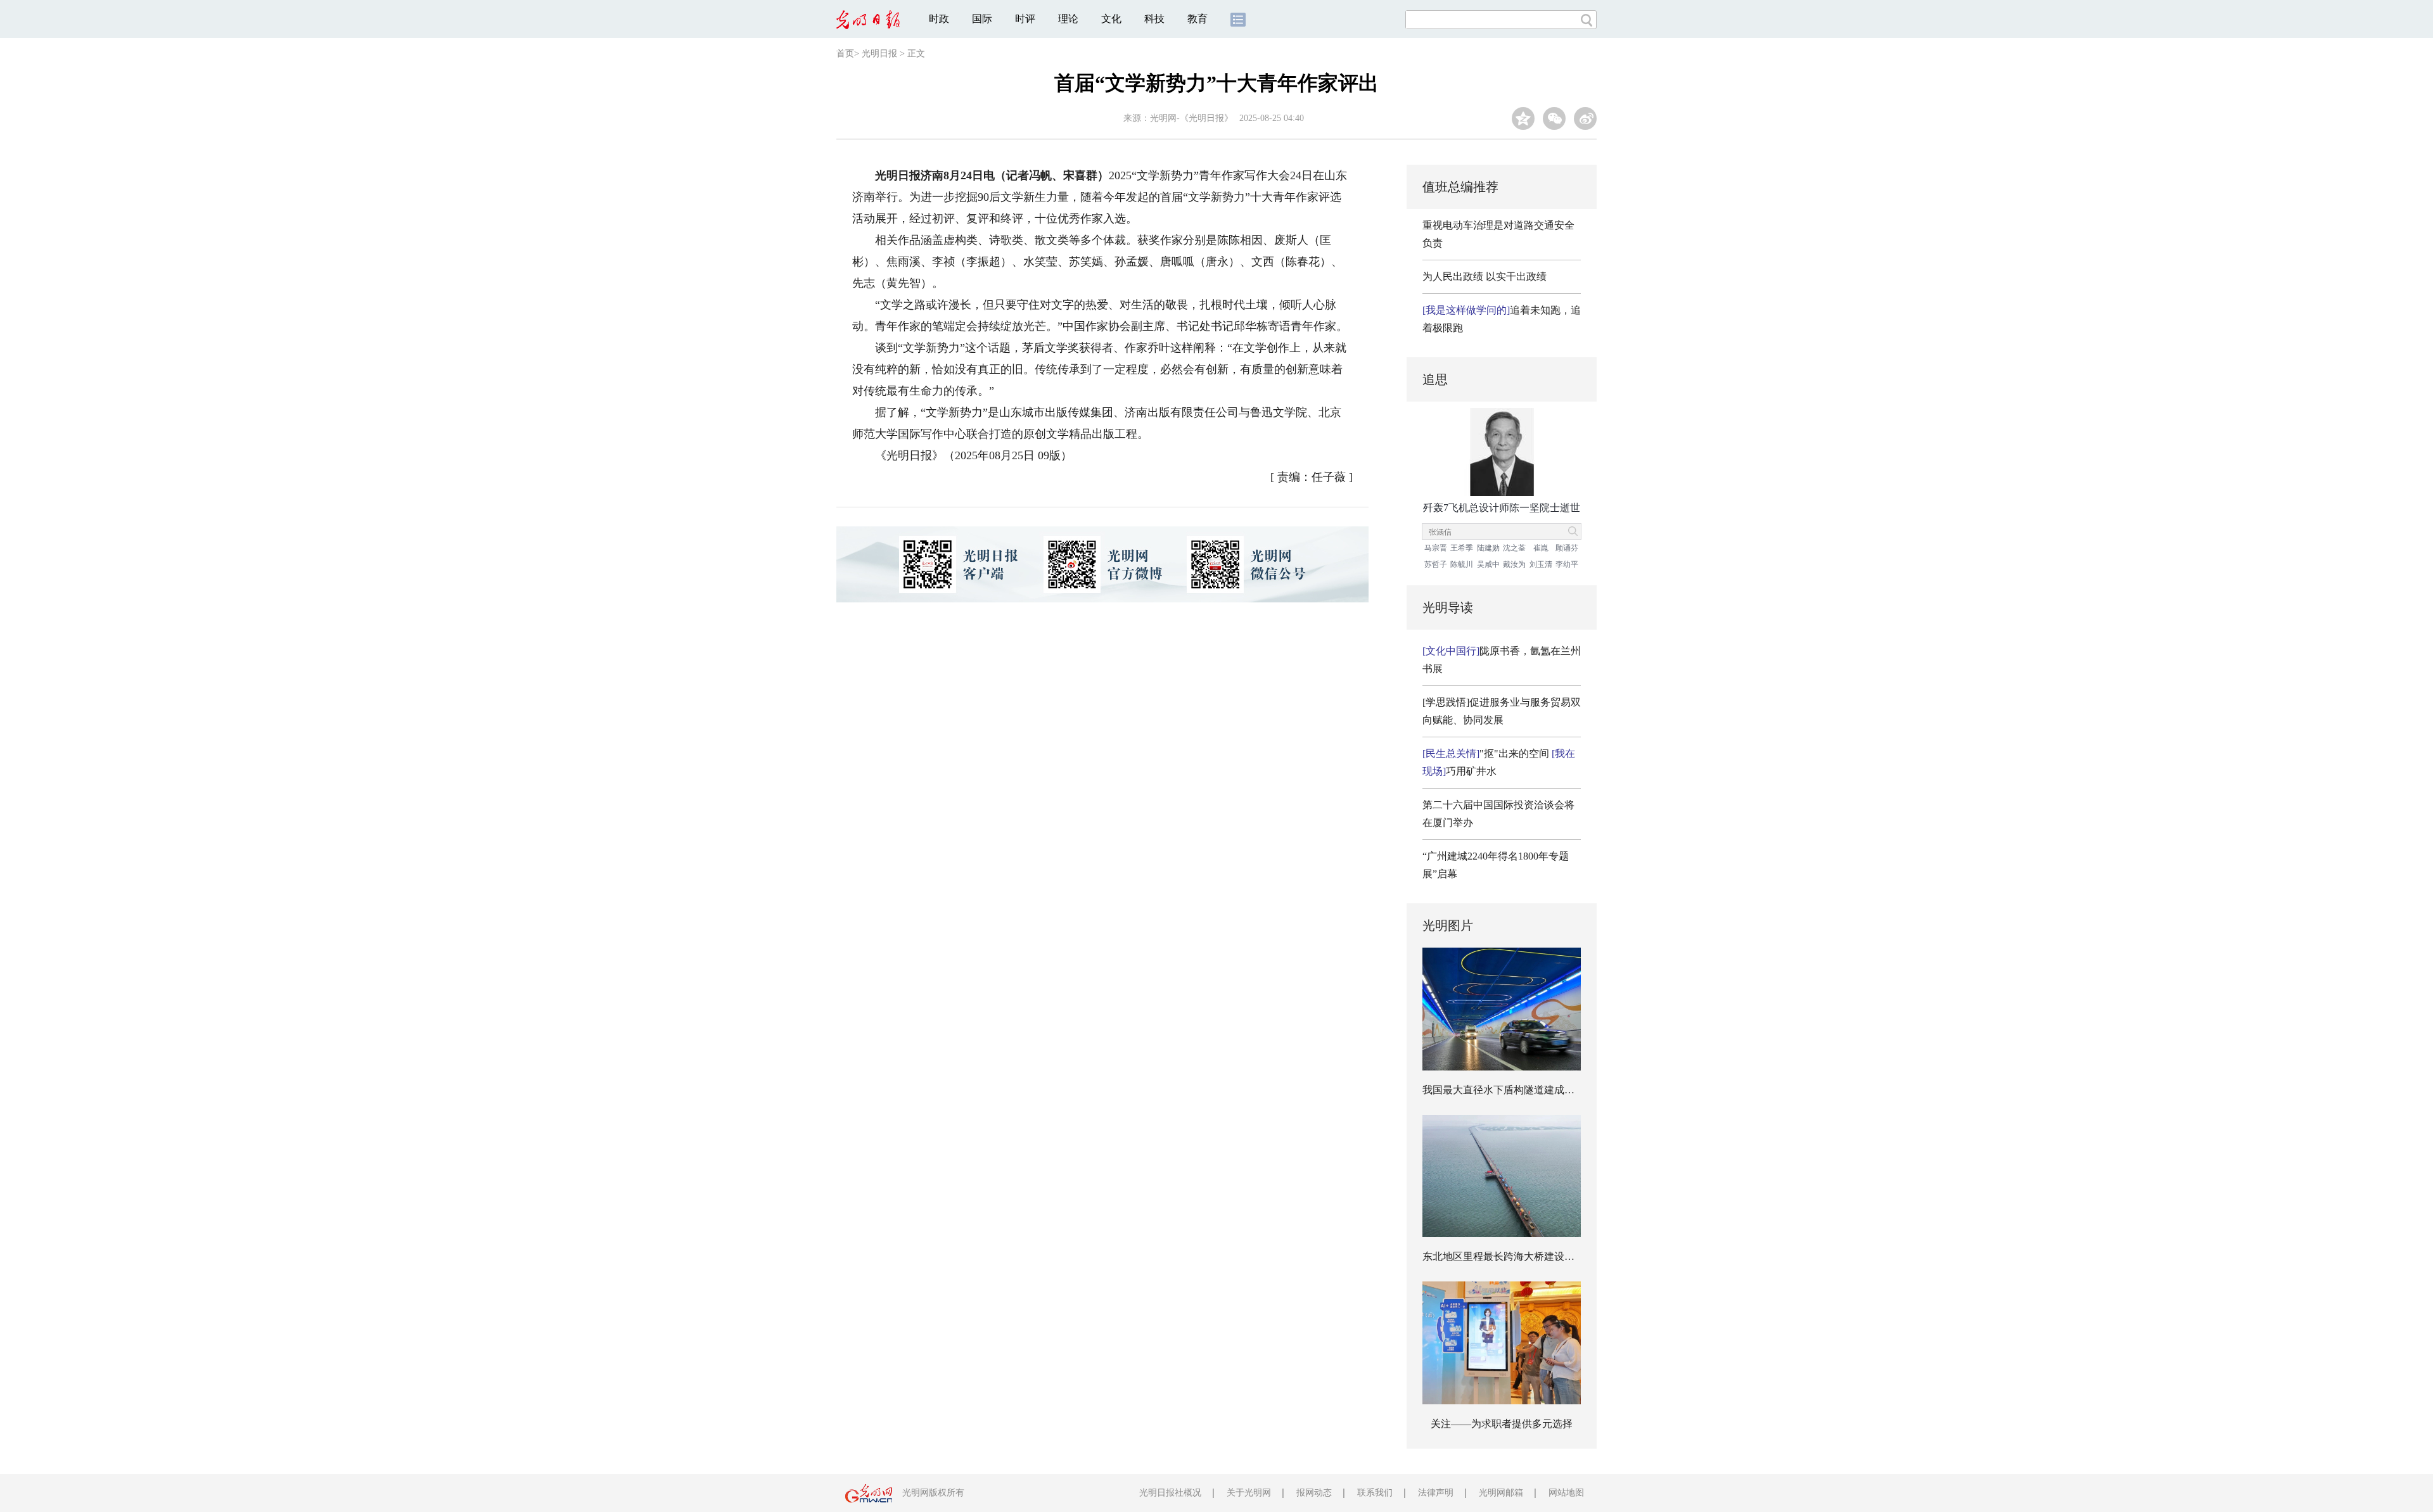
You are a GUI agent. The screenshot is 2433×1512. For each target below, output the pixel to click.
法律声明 (1436, 1493)
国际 (982, 19)
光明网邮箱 (1501, 1493)
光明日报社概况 (1170, 1493)
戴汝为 (1514, 564)
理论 (1068, 19)
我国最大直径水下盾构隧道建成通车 (1504, 1090)
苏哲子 (1436, 564)
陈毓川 (1462, 564)
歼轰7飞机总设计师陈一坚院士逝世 (1502, 508)
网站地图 (1566, 1493)
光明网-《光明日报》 (1191, 118)
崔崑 (1541, 548)
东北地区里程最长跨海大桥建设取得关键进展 (1524, 1256)
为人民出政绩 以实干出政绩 (1485, 276)
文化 (1111, 19)
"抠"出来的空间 (1486, 753)
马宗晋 (1436, 548)
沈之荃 (1514, 548)
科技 (1154, 19)
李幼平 (1567, 564)
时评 (1025, 19)
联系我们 (1375, 1493)
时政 (939, 19)
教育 (1197, 19)
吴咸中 (1488, 564)
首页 (845, 54)
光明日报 (879, 54)
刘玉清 (1541, 564)
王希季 (1462, 548)
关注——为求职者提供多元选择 (1502, 1424)
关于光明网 (1249, 1493)
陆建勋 (1488, 548)
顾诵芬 (1567, 548)
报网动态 (1314, 1493)
